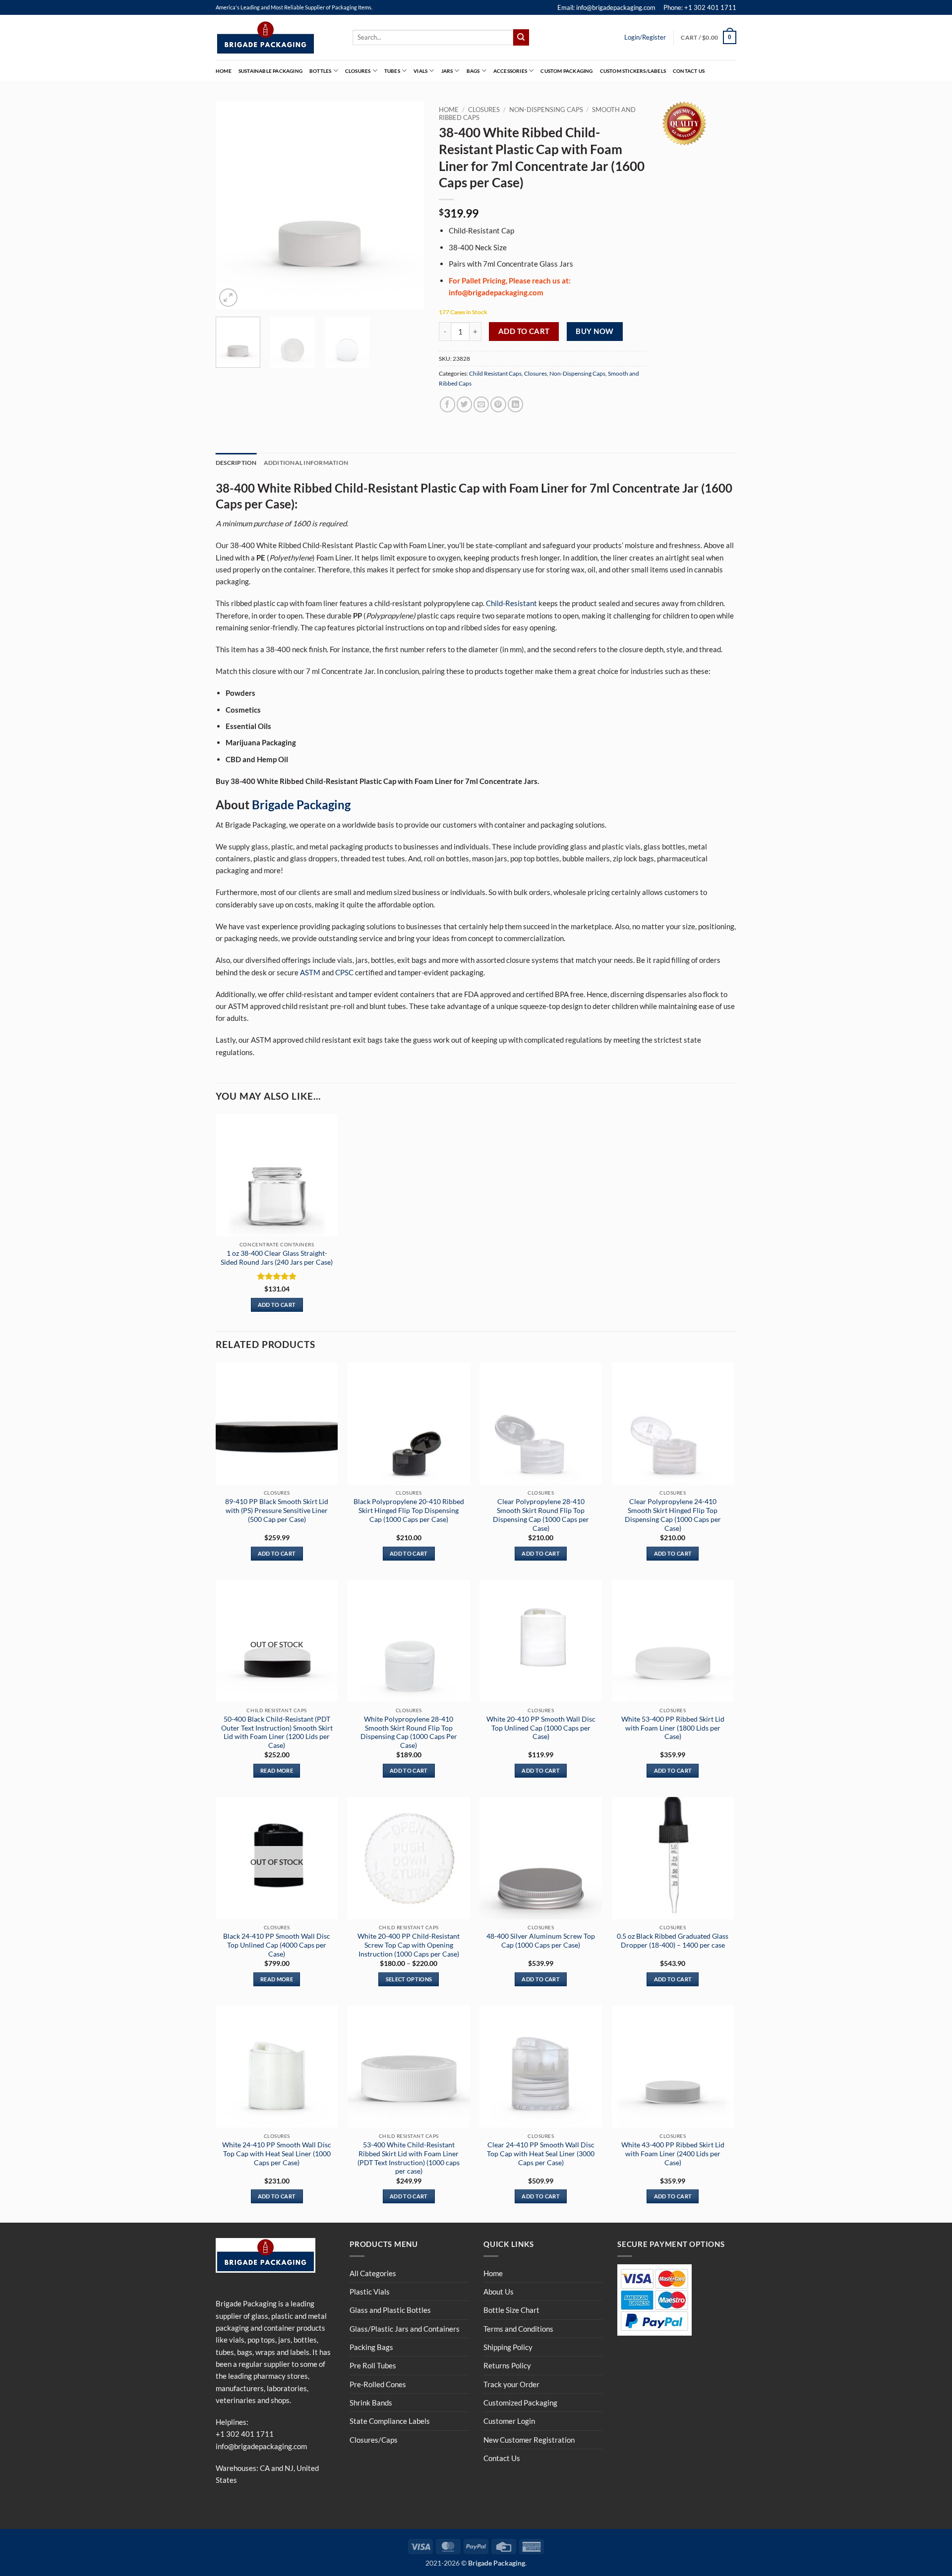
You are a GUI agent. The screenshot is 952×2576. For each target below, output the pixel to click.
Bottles (320, 71)
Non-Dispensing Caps (546, 110)
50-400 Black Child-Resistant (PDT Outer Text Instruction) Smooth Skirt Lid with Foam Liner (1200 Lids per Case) (277, 1732)
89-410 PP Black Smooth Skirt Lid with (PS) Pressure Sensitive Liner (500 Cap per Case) (277, 1510)
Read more (277, 1770)
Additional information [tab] (306, 463)
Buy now (595, 331)
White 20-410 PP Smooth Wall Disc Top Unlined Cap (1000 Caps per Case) (541, 1728)
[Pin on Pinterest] (498, 404)
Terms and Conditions (518, 2329)
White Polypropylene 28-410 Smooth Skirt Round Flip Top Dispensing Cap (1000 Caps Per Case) (409, 1732)
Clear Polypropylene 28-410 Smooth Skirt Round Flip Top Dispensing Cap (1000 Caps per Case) (541, 1514)
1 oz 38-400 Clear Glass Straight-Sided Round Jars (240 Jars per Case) (277, 1258)
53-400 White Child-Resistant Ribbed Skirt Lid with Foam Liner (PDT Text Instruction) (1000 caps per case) (409, 2158)
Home (224, 71)
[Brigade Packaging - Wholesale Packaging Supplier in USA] (277, 38)
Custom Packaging (566, 71)
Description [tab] (236, 463)
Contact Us (689, 71)
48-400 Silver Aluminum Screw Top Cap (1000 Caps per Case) (541, 1940)
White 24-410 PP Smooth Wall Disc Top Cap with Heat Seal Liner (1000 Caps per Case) (277, 2154)
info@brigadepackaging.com (261, 2446)
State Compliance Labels (390, 2421)
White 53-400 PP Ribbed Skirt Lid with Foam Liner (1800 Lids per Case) (673, 1728)
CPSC (344, 972)
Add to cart (524, 331)
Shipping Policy (508, 2347)
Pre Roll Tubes (373, 2365)
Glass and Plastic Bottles (390, 2310)
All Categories (373, 2273)
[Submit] (521, 37)
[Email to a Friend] (481, 404)
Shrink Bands (371, 2403)
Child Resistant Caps (495, 373)
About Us (499, 2292)
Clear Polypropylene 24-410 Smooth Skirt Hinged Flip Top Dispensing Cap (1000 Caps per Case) (673, 1514)
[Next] (407, 205)
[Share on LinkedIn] (515, 404)
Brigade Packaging (301, 805)
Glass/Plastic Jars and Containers (405, 2329)
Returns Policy (507, 2365)
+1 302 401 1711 (245, 2434)
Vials (420, 71)
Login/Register (645, 37)
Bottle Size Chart (511, 2310)
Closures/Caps (374, 2440)
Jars (447, 71)
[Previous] (233, 205)
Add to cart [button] (277, 1305)
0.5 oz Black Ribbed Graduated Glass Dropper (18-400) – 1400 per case (673, 1940)
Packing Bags (371, 2347)
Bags (473, 71)
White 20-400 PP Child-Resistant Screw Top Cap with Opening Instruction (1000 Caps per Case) (409, 1945)
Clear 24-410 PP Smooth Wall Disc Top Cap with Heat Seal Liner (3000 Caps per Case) (541, 2154)
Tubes (392, 71)
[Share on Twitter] (464, 404)
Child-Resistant (511, 603)
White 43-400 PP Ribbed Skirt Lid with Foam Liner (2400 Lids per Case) (673, 2154)
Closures (358, 71)
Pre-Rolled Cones (378, 2384)
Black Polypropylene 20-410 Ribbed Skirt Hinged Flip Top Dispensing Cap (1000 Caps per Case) (409, 1510)
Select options (409, 1979)
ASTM (310, 972)
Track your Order (511, 2384)
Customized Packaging (520, 2403)
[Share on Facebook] (447, 404)
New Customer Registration (529, 2440)
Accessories (510, 71)
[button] (709, 37)
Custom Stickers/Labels (633, 71)
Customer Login (509, 2421)
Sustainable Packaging (270, 71)
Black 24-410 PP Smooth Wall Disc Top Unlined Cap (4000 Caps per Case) (277, 1945)
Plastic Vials (370, 2292)
